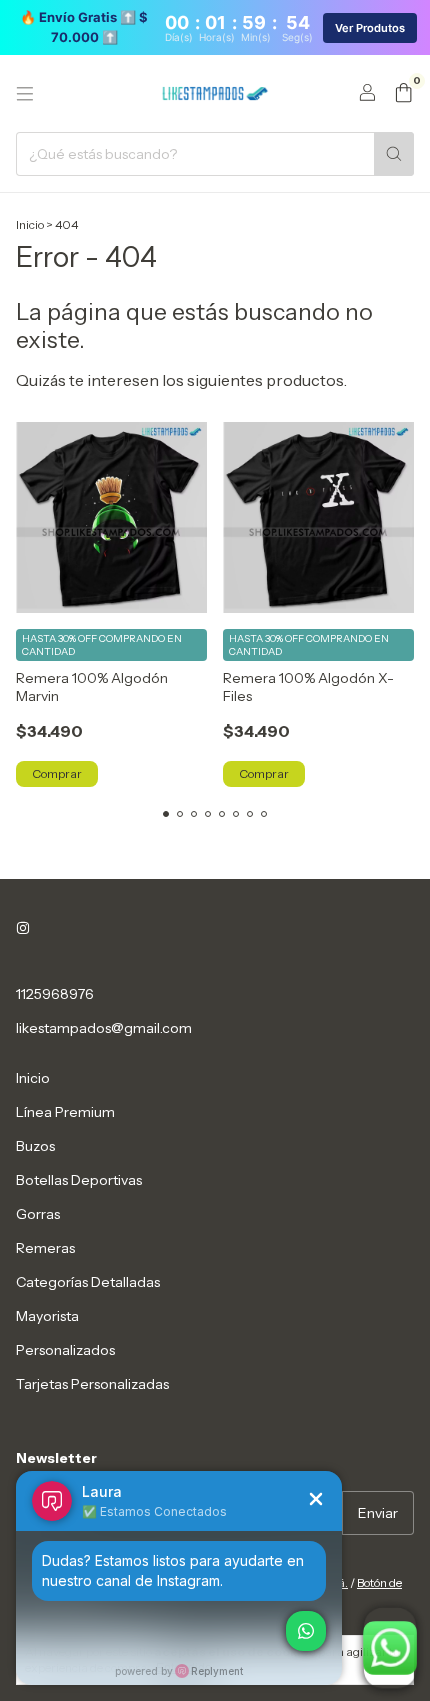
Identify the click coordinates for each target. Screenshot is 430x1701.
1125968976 (55, 994)
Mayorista (47, 1316)
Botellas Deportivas (79, 1180)
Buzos (35, 1146)
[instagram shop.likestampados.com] (23, 928)
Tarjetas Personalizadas (92, 1384)
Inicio (30, 224)
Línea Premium (65, 1112)
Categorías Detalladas (88, 1282)
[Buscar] (394, 154)
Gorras (38, 1214)
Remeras (45, 1248)
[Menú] (25, 94)
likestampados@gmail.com (104, 1028)
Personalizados (65, 1350)
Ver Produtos (370, 28)
